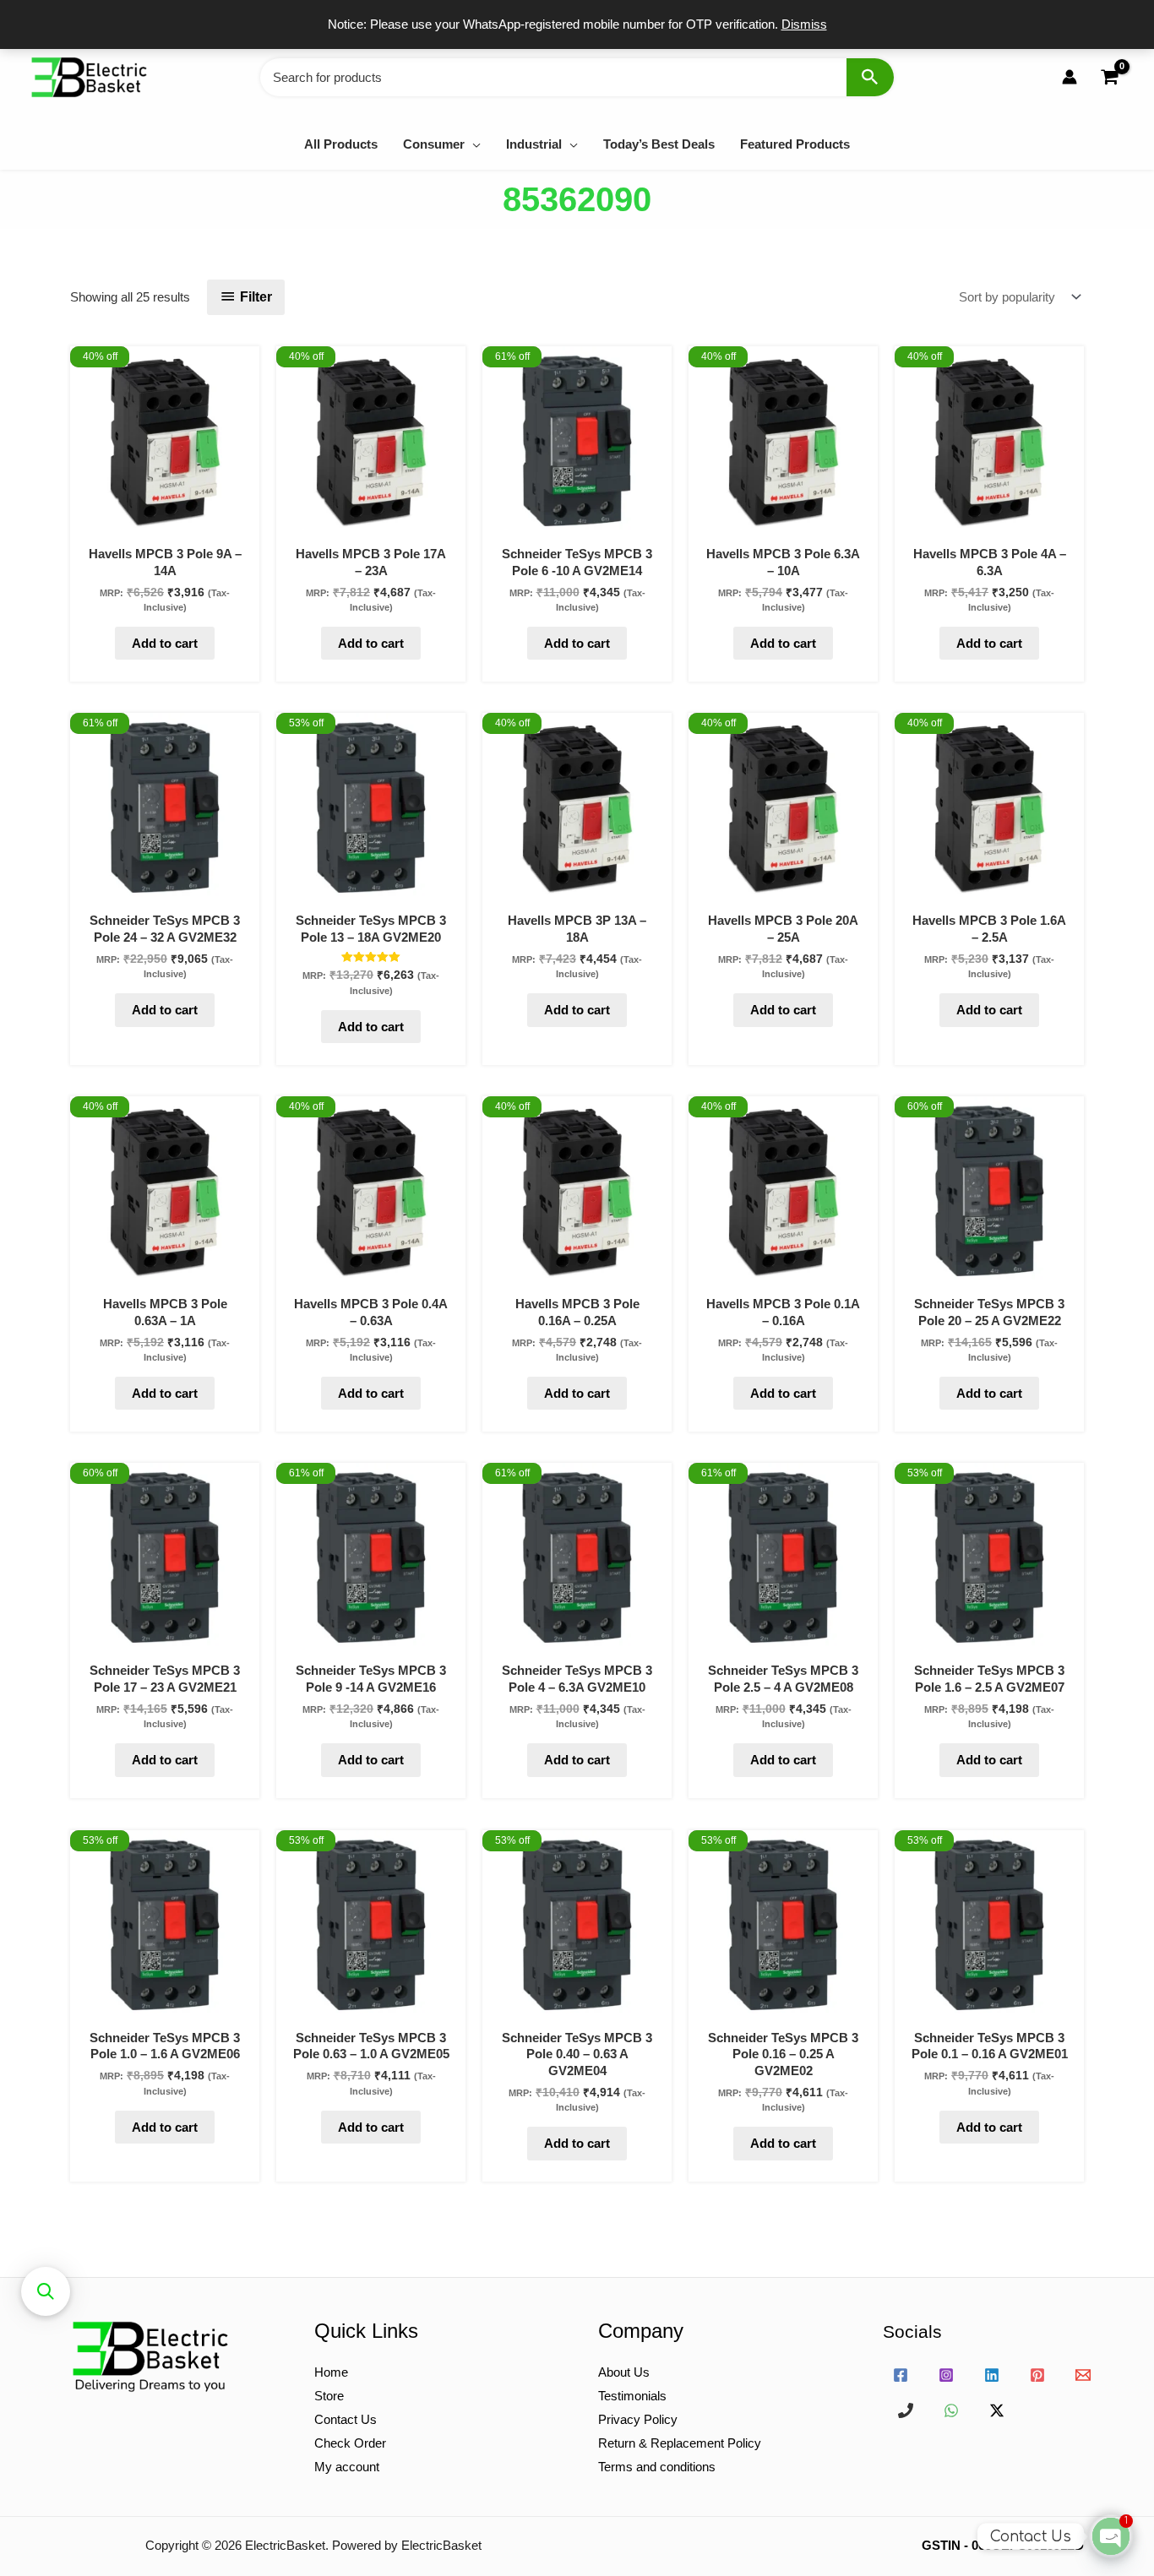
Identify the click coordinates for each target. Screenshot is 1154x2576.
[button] (473, 144)
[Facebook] (901, 2375)
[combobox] (577, 77)
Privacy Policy (638, 2419)
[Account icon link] (1070, 77)
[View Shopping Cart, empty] (1109, 77)
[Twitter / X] (997, 2410)
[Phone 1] (906, 2410)
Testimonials (632, 2396)
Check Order (350, 2443)
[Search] (870, 77)
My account (347, 2467)
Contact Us (346, 2419)
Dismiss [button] (804, 24)
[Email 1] (1083, 2375)
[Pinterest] (1037, 2375)
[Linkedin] (992, 2375)
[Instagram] (946, 2375)
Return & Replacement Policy (680, 2443)
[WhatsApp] (951, 2410)
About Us (624, 2372)
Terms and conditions (657, 2467)
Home (331, 2372)
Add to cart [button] (165, 643)
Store (329, 2396)
